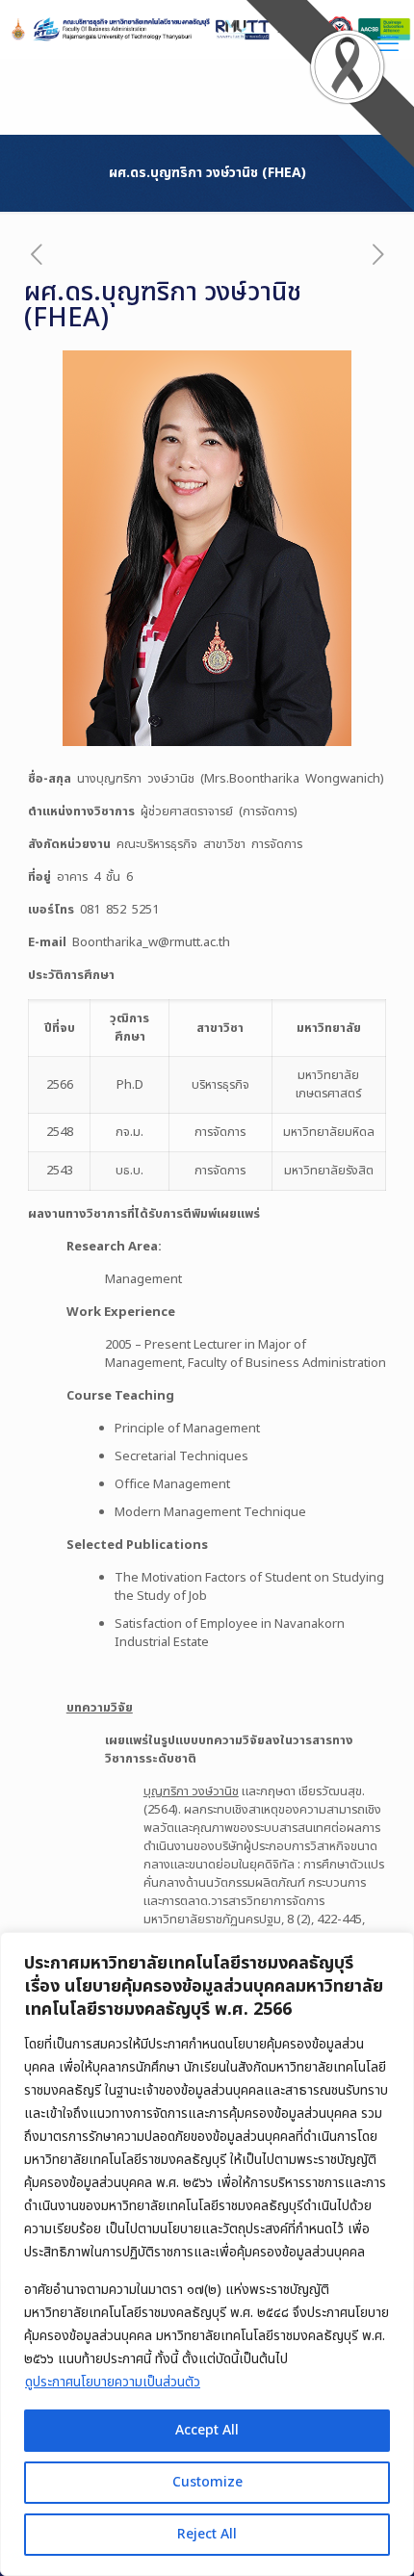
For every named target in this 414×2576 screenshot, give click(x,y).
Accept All (207, 2430)
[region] (207, 2254)
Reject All (207, 2534)
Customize (207, 2482)
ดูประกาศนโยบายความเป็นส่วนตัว (113, 2382)
